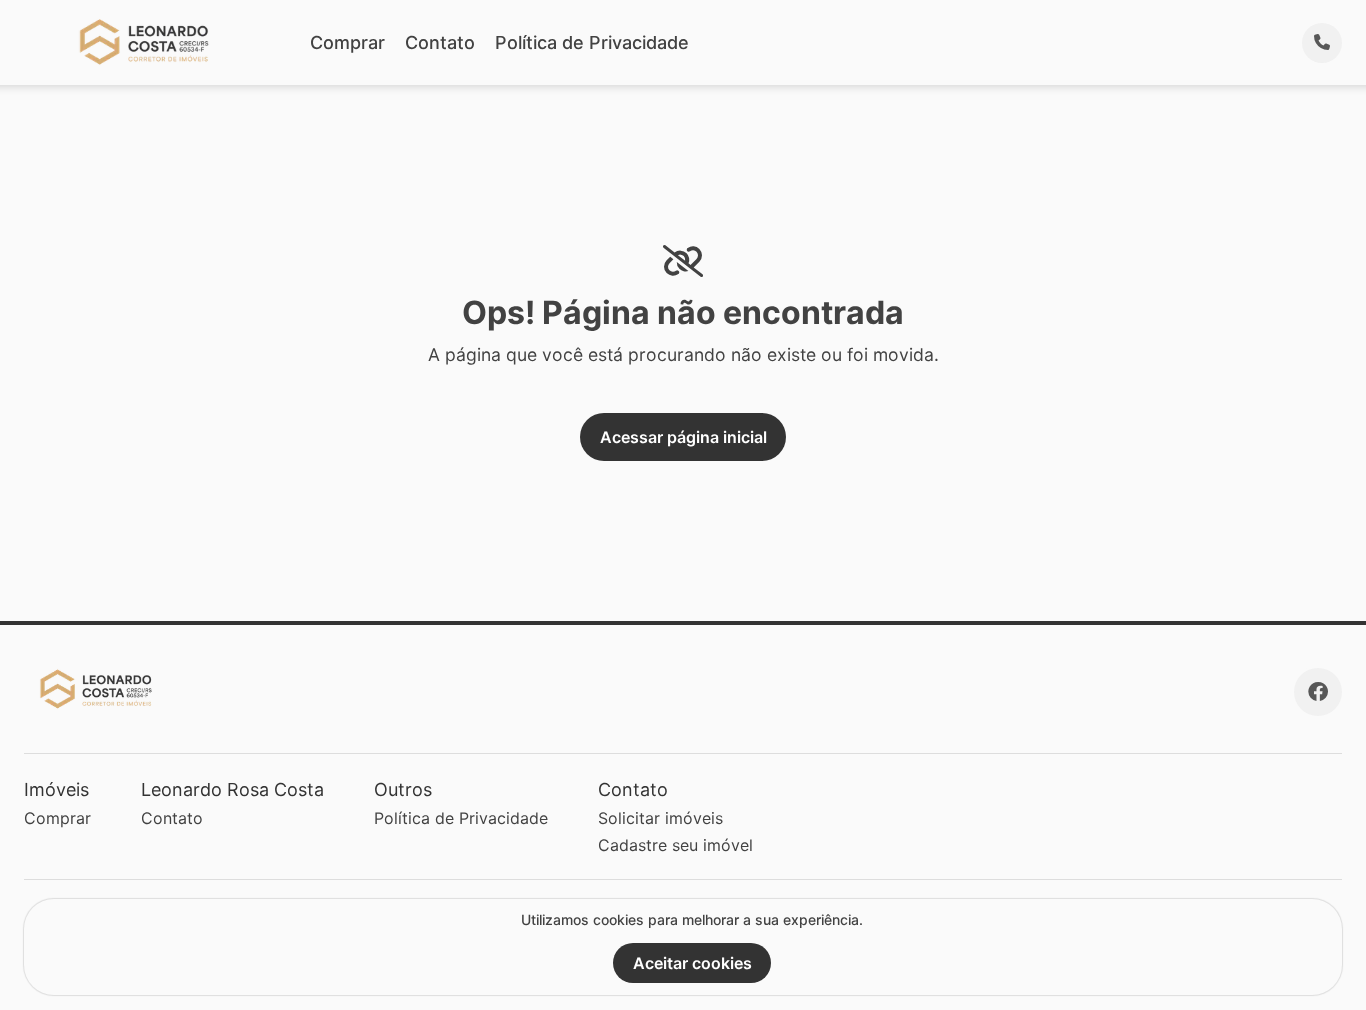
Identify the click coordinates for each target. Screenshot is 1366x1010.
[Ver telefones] (1322, 43)
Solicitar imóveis (660, 818)
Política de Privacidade (592, 42)
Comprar (347, 42)
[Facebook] (1318, 692)
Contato (440, 42)
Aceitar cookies (692, 963)
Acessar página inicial (683, 437)
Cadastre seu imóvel (675, 845)
